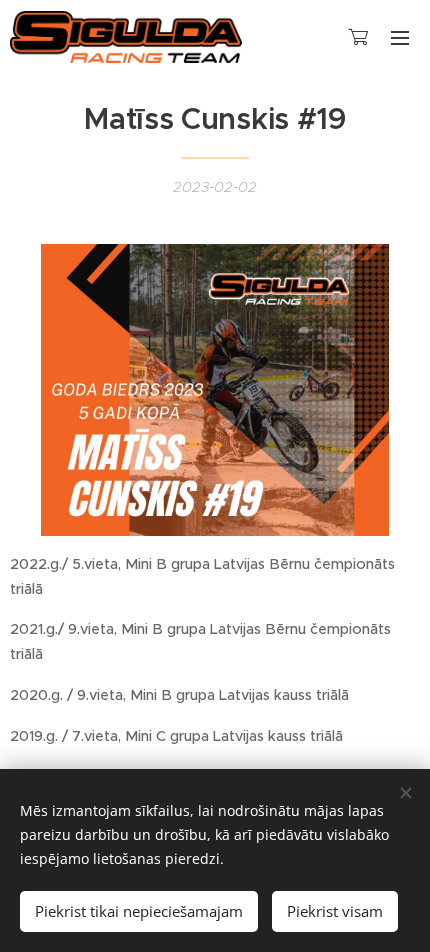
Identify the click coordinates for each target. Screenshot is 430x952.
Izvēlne (400, 37)
